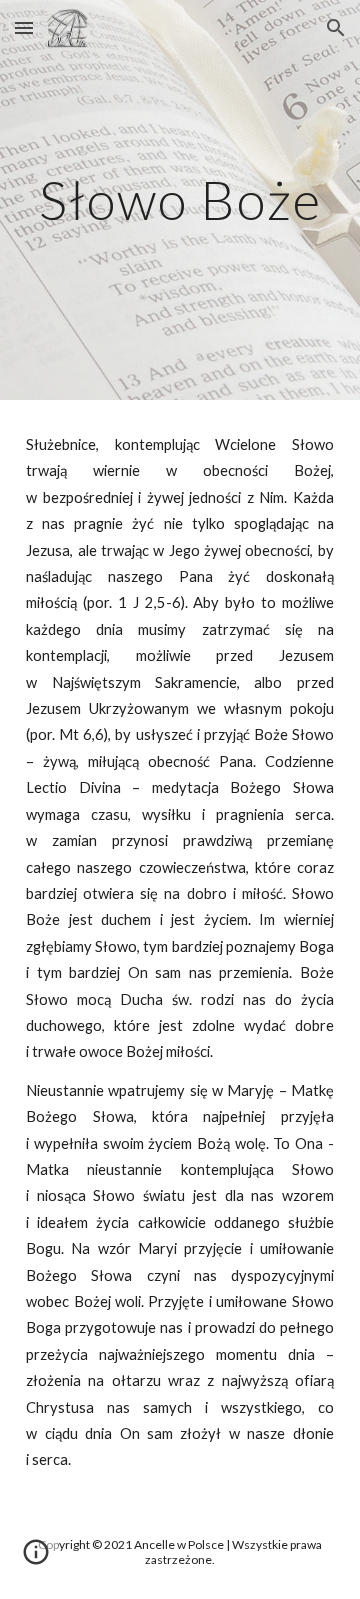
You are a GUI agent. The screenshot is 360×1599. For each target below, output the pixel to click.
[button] (24, 27)
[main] (180, 199)
